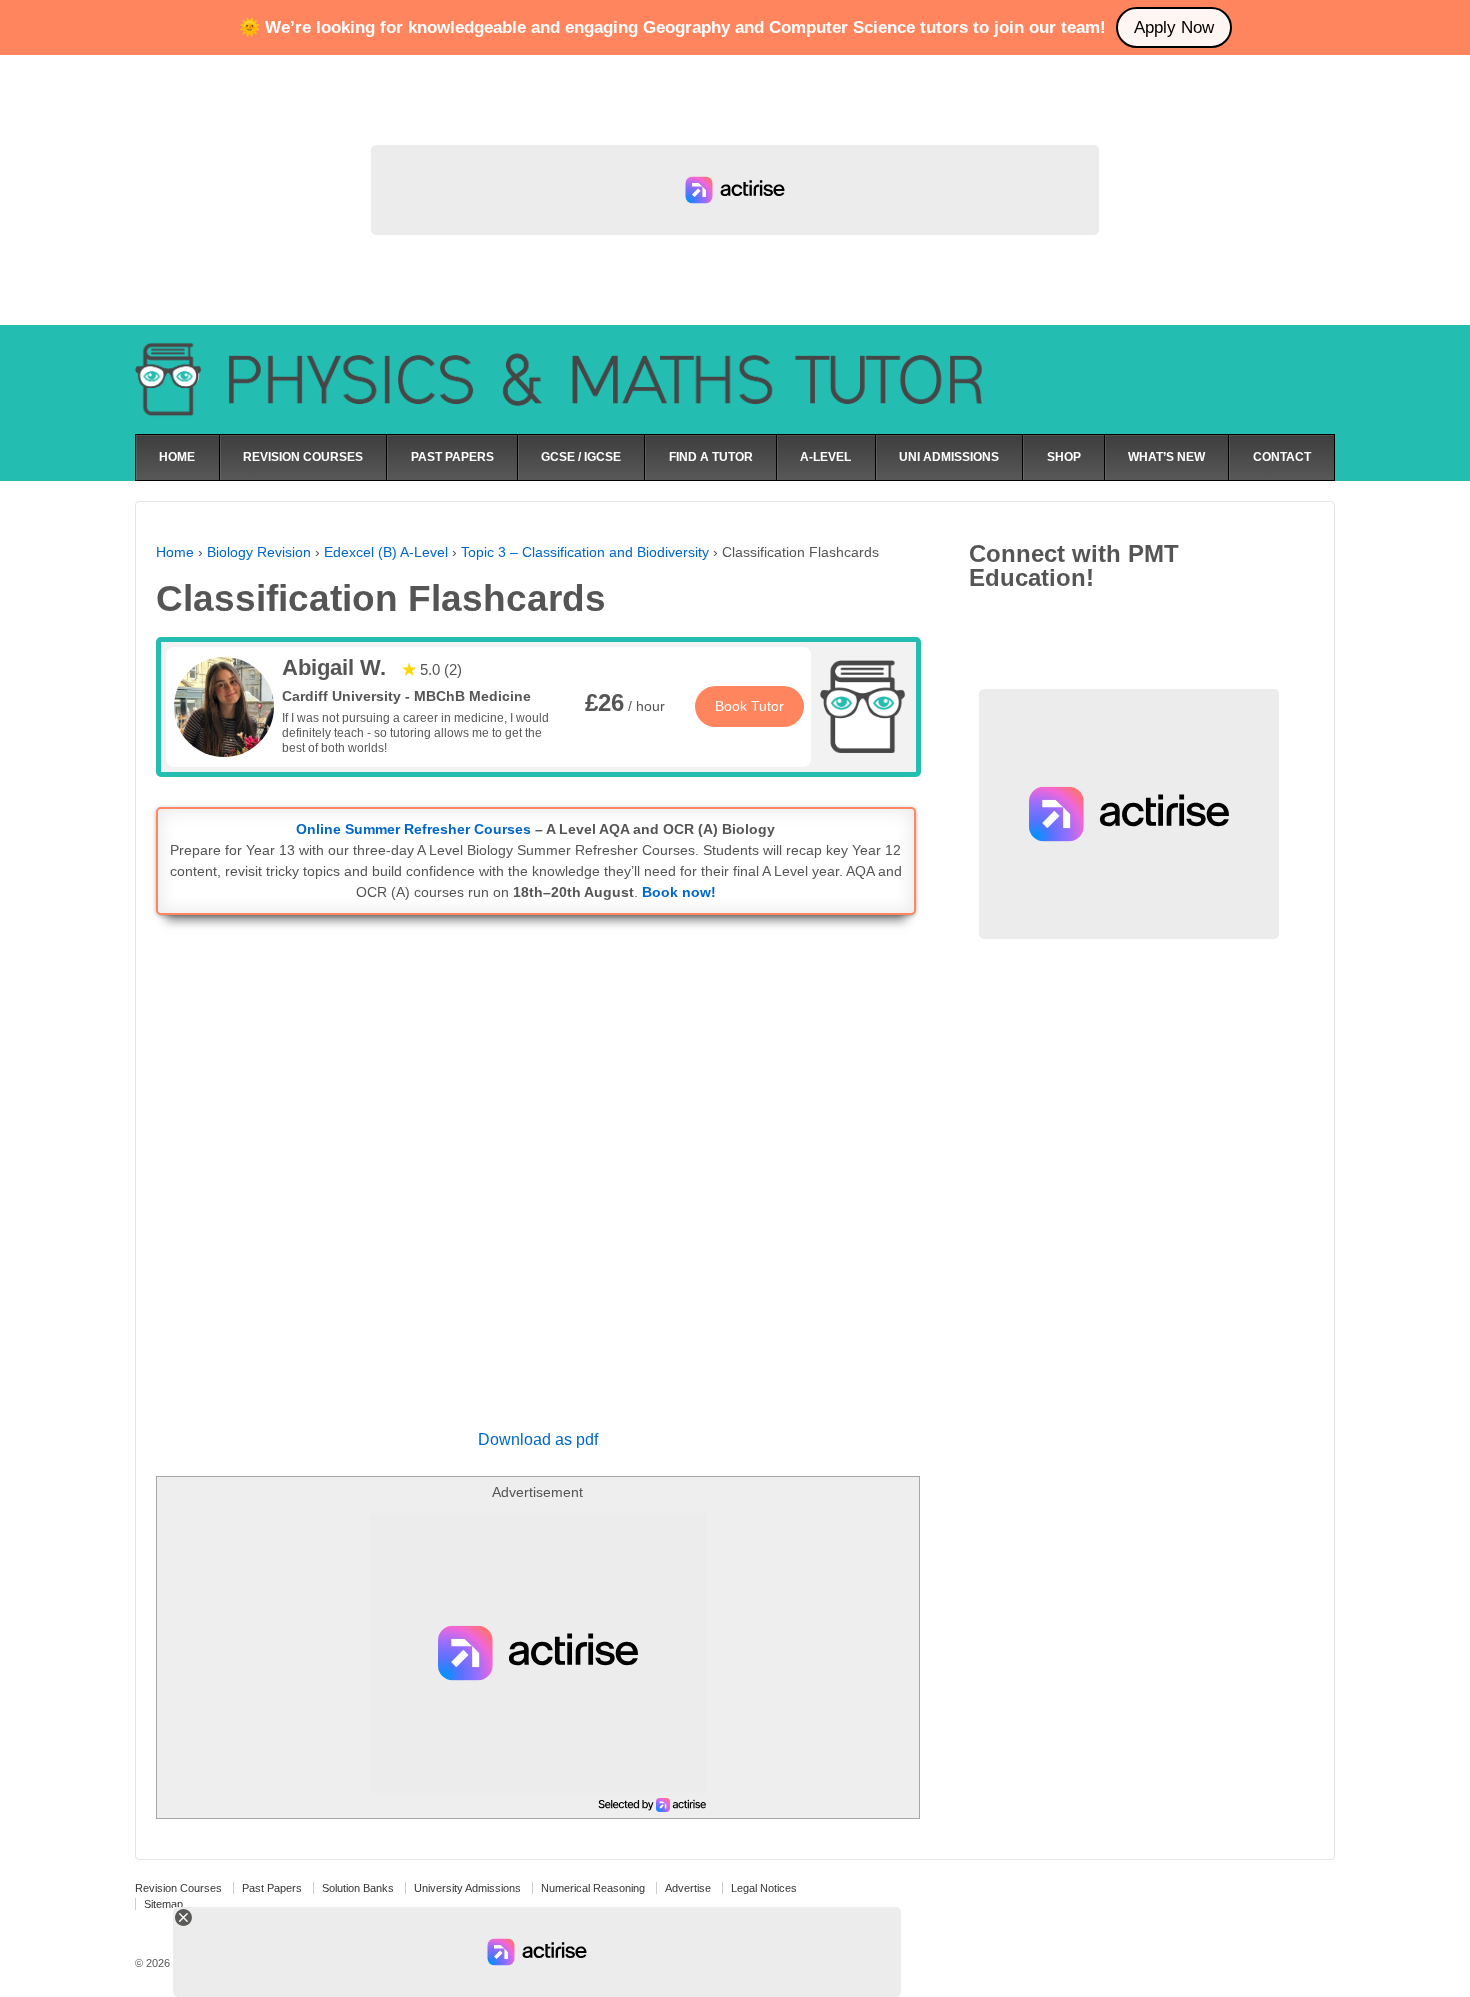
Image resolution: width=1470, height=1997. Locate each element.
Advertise (688, 1888)
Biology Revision (259, 552)
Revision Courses (178, 1888)
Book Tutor (749, 706)
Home (175, 552)
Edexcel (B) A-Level (386, 552)
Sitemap (163, 1904)
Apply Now (1174, 27)
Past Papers (272, 1888)
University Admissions (467, 1888)
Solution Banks (358, 1888)
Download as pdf (538, 1439)
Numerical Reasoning (593, 1888)
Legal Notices (764, 1888)
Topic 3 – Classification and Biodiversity (585, 552)
